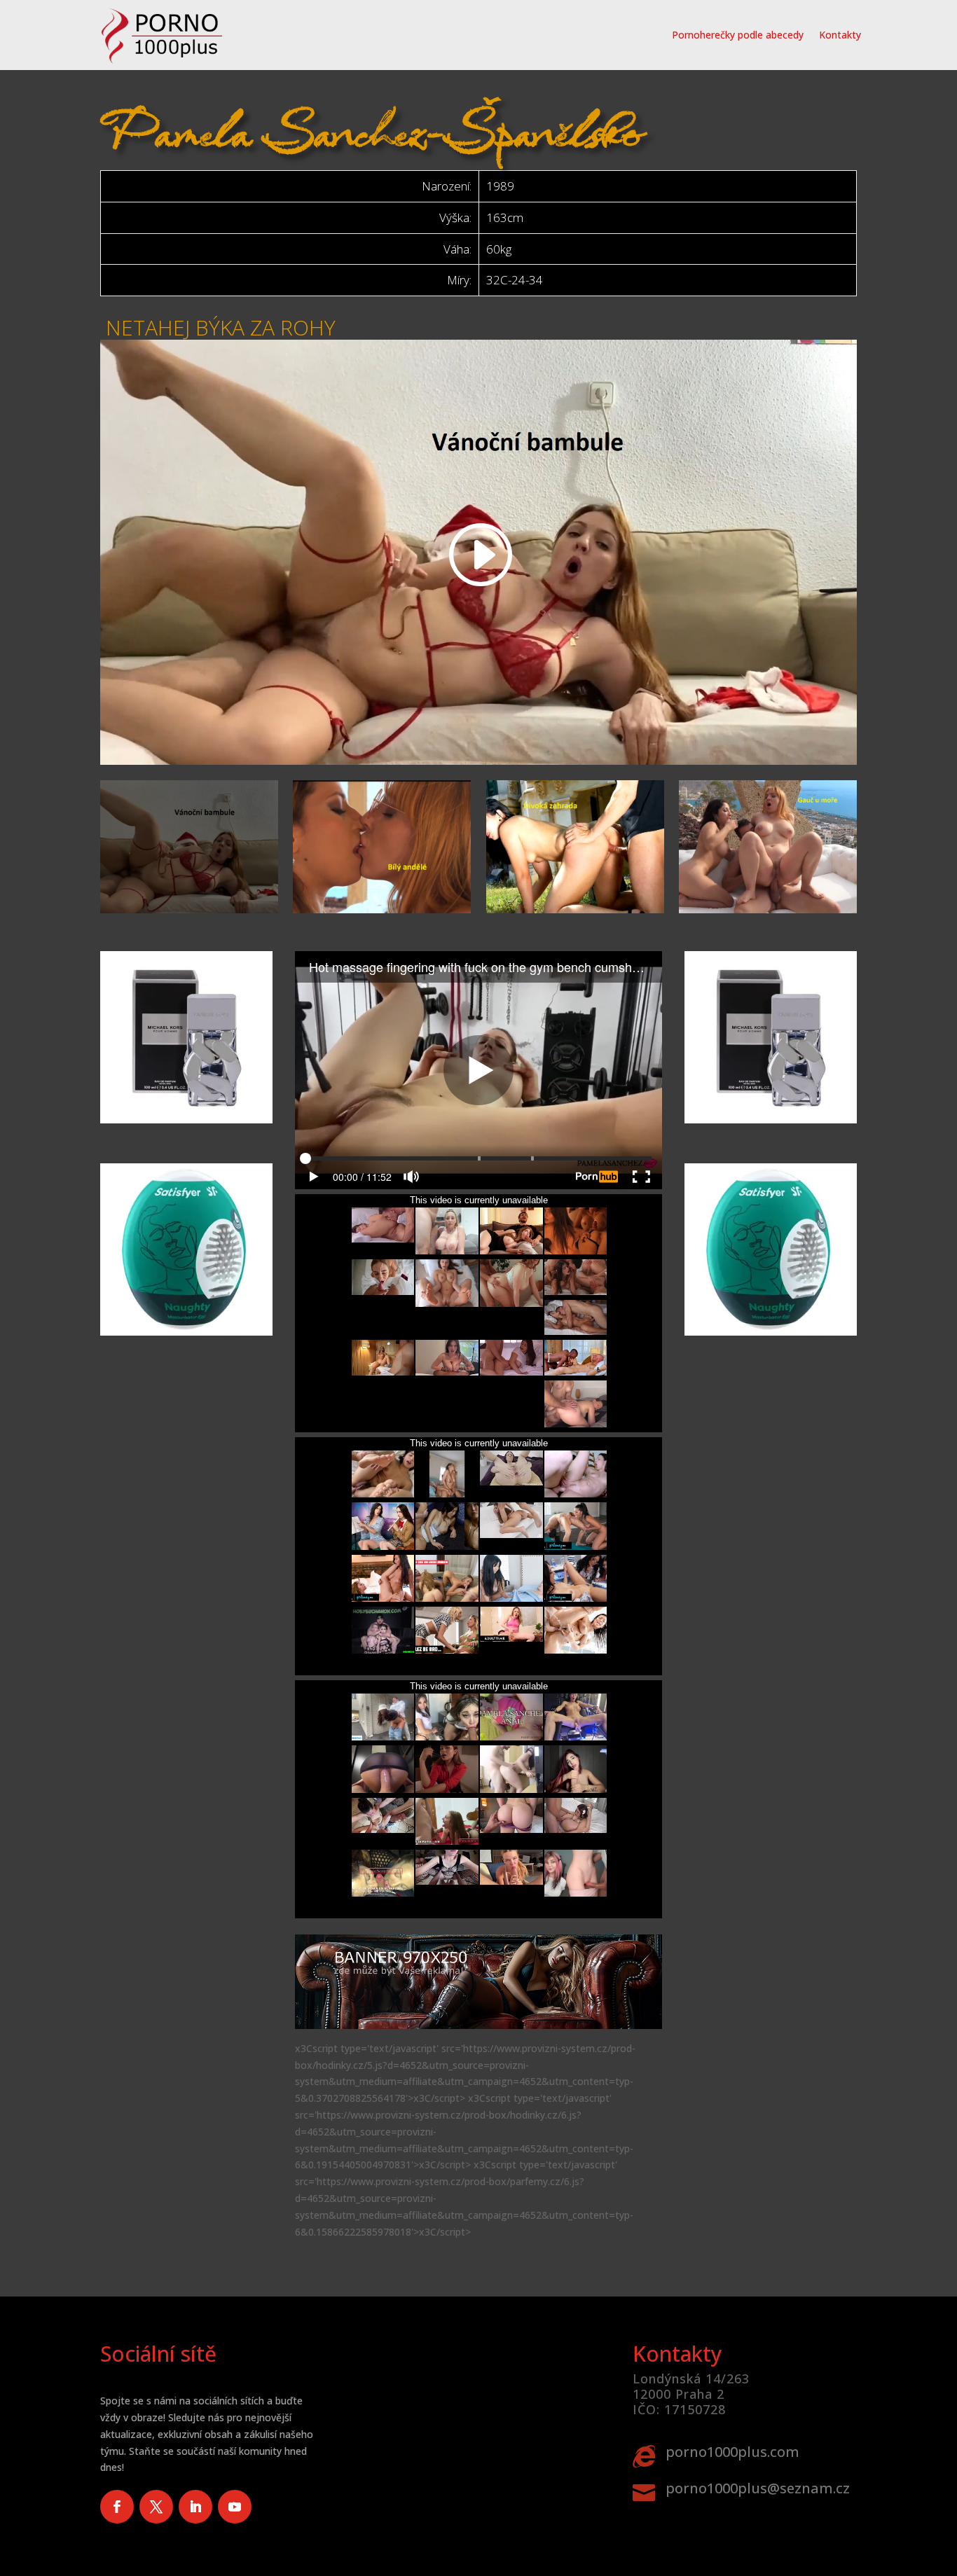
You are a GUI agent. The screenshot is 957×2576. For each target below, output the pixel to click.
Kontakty (840, 35)
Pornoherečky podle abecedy (738, 35)
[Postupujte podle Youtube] (235, 2507)
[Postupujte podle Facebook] (117, 2507)
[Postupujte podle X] (156, 2507)
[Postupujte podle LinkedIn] (195, 2507)
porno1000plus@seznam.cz (758, 2488)
